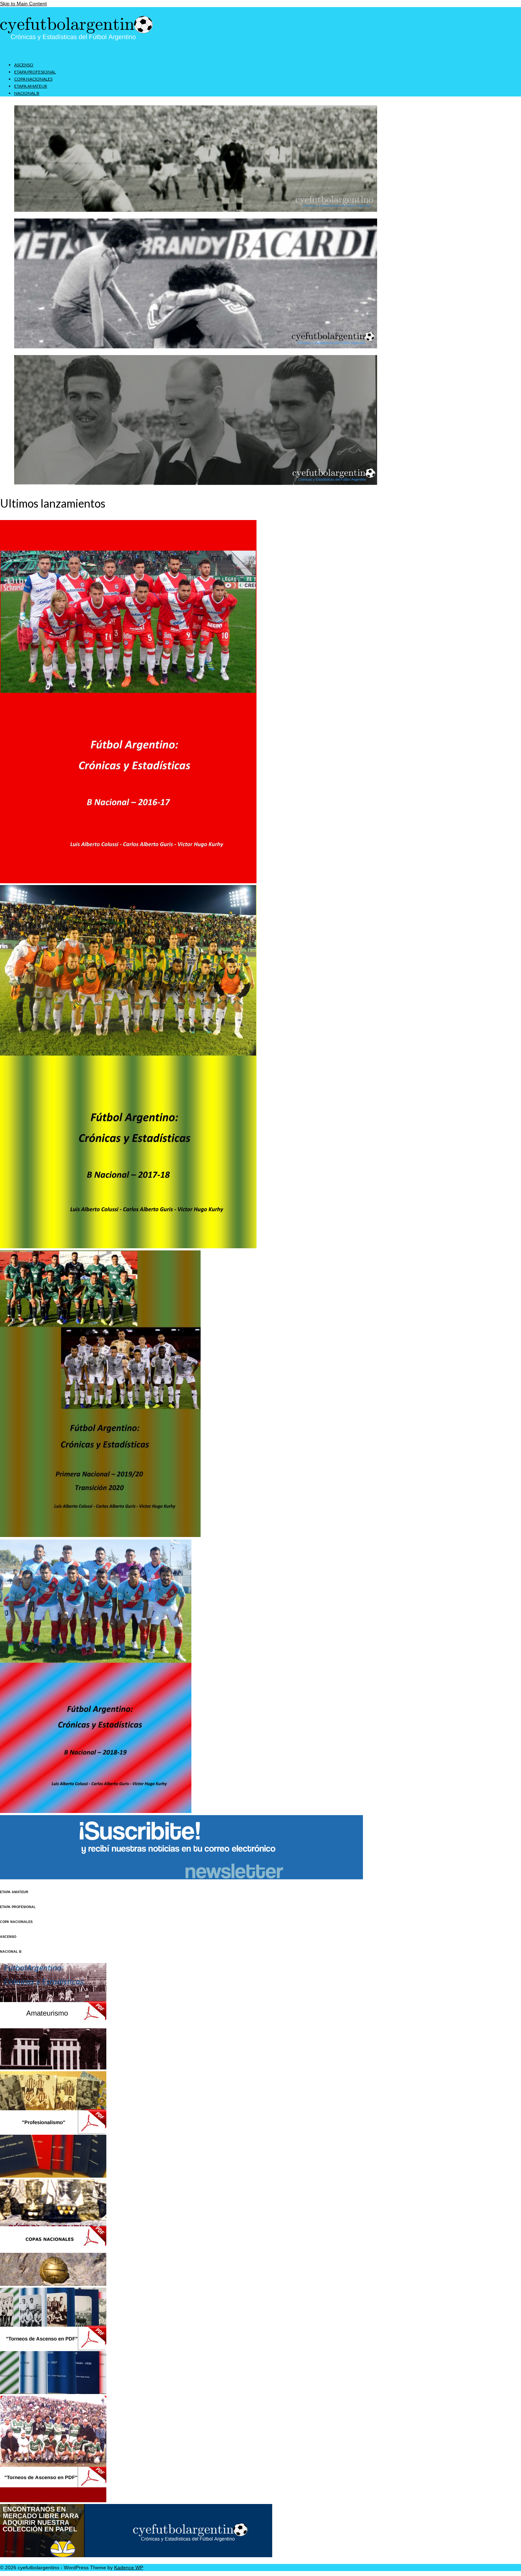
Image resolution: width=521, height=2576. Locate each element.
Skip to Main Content (23, 4)
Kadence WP (129, 2567)
